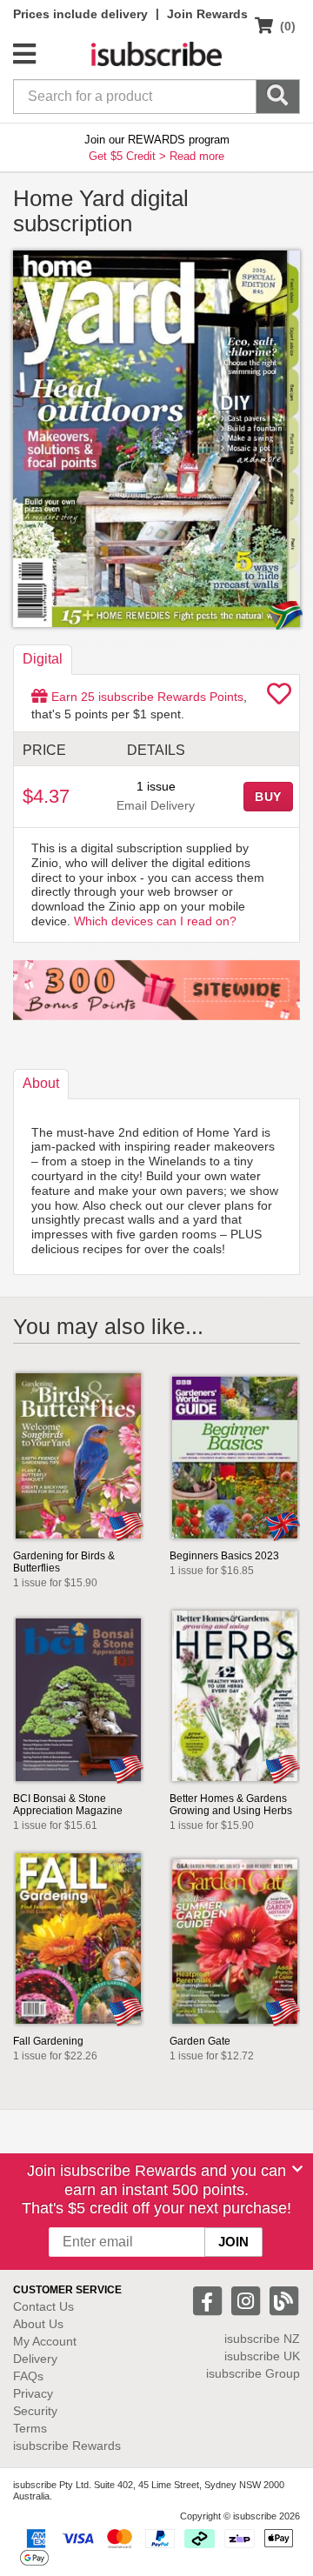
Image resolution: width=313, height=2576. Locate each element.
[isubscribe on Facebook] (210, 2300)
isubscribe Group (253, 2373)
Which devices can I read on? (155, 921)
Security (35, 2411)
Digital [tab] (43, 659)
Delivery (35, 2359)
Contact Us (43, 2306)
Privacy (33, 2393)
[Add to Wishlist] (279, 698)
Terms (30, 2428)
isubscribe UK (262, 2356)
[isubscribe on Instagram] (248, 2300)
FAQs (28, 2376)
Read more (197, 156)
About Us (38, 2324)
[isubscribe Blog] (283, 2300)
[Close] (297, 2169)
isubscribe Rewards (67, 2446)
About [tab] (41, 1083)
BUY (269, 797)
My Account (45, 2341)
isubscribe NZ (262, 2339)
